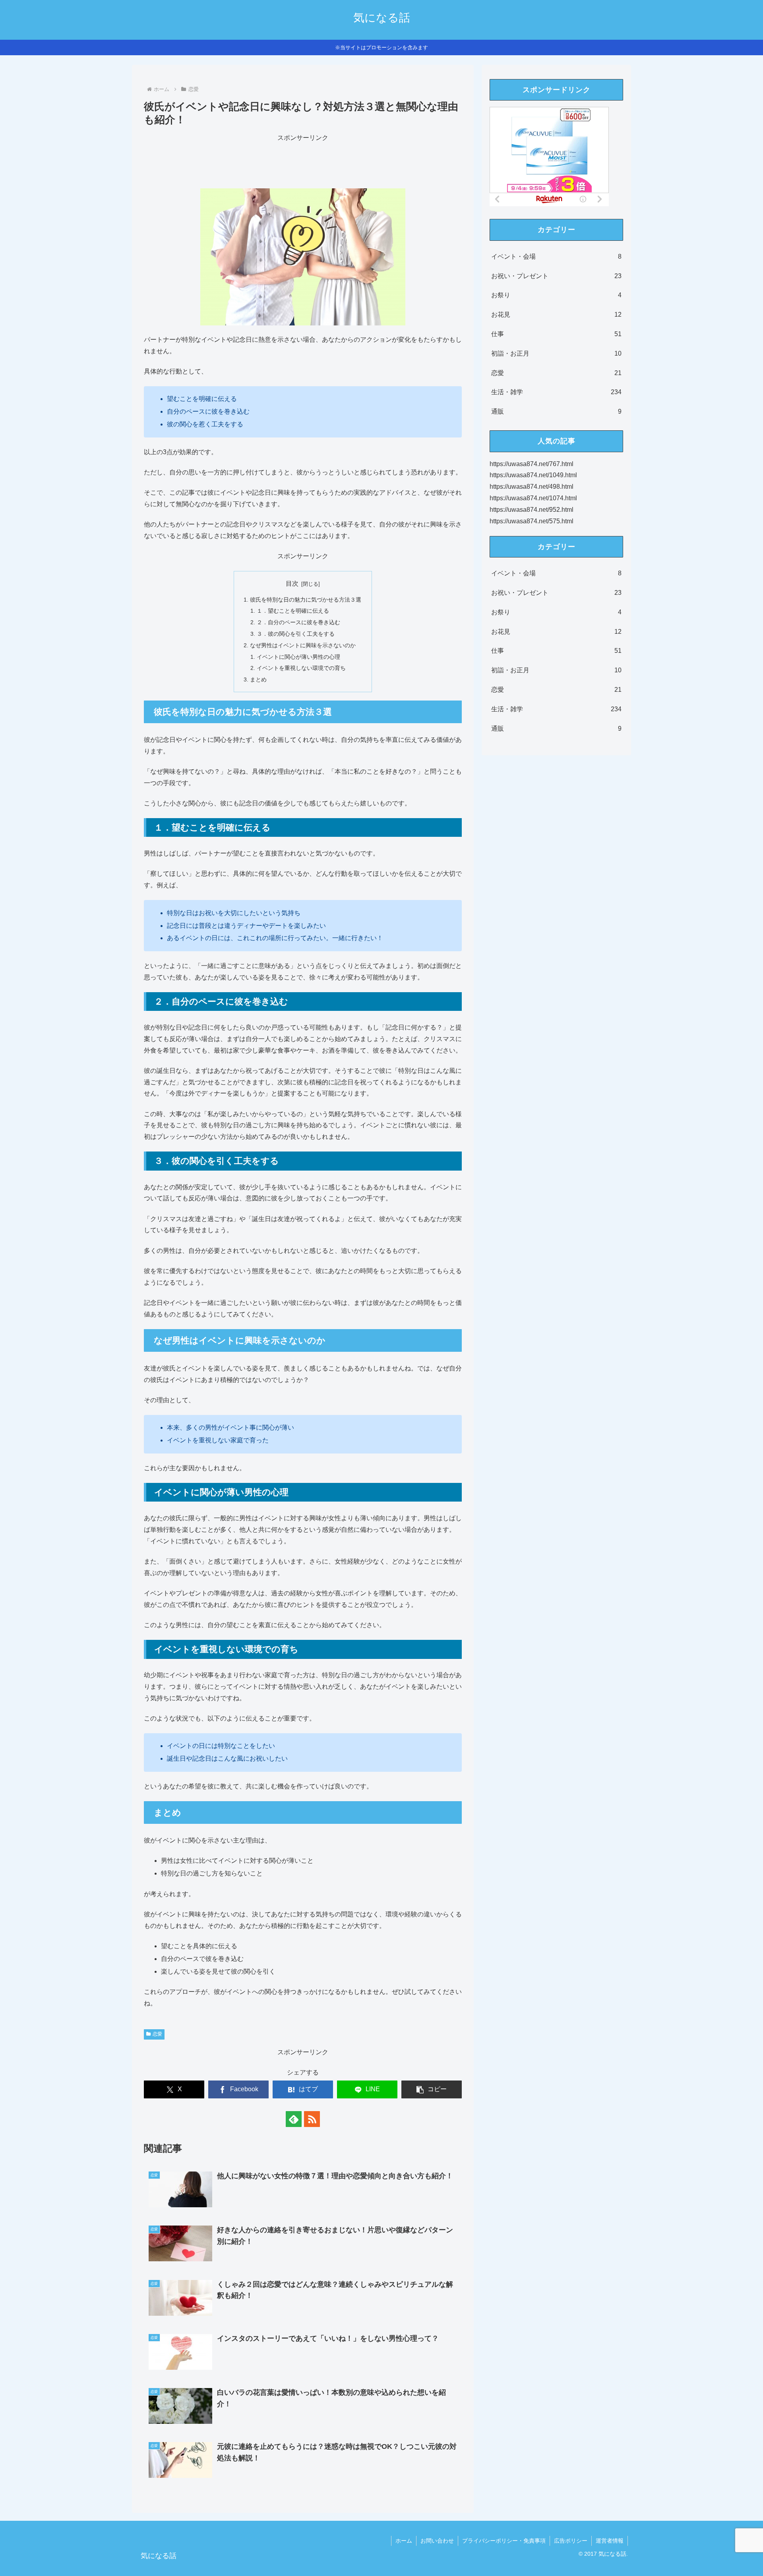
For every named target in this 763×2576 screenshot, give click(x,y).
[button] (432, 2089)
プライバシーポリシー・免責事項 (504, 2541)
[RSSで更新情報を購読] (312, 2119)
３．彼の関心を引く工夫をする (296, 634)
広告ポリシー (571, 2541)
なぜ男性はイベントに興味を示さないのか (303, 645)
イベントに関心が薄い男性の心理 (298, 657)
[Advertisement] (303, 162)
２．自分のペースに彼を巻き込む (298, 622)
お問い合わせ (437, 2541)
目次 (292, 584)
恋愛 (157, 2034)
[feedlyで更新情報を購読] (294, 2119)
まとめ (258, 679)
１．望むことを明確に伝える (293, 611)
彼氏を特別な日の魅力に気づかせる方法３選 (306, 600)
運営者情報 (610, 2541)
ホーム (404, 2541)
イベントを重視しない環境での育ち (301, 668)
